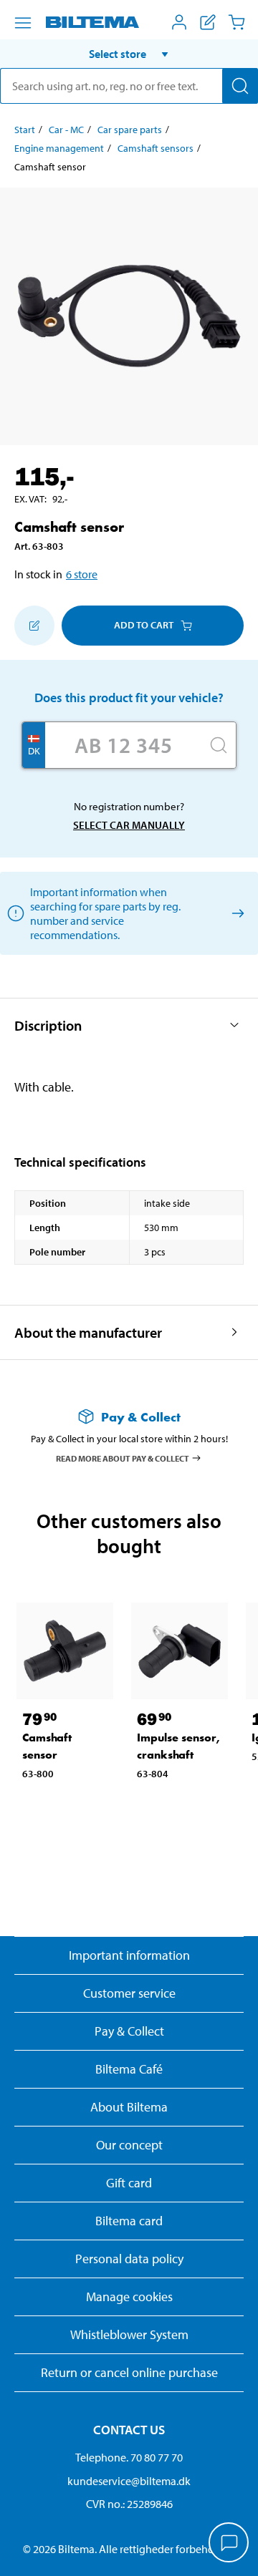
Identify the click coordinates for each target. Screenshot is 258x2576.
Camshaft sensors (156, 148)
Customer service (129, 1993)
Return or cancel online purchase (129, 2372)
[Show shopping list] (208, 22)
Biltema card (129, 2221)
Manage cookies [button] (129, 2296)
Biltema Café (129, 2069)
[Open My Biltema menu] (179, 22)
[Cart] (236, 22)
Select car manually (129, 825)
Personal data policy (129, 2259)
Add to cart (144, 625)
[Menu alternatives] (23, 23)
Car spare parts (130, 130)
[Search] (240, 86)
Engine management (59, 148)
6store (82, 574)
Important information (129, 1955)
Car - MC (66, 130)
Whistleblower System (129, 2334)
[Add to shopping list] (34, 626)
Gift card (129, 2183)
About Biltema (129, 2107)
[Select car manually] (235, 913)
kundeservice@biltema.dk (129, 2481)
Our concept (129, 2145)
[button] (129, 54)
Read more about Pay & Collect (123, 1458)
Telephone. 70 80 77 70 (129, 2457)
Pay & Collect (129, 2031)
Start (25, 130)
